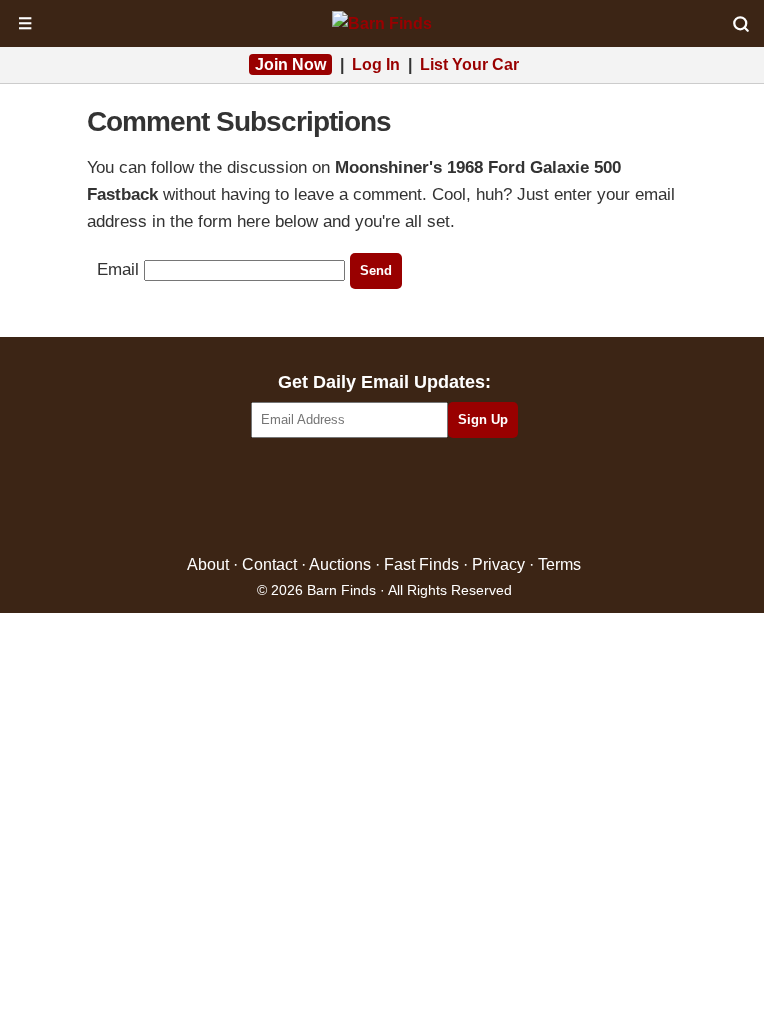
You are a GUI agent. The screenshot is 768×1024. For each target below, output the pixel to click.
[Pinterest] (384, 497)
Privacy (498, 564)
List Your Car (469, 64)
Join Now (290, 64)
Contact (269, 564)
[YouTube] (470, 497)
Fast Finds (421, 564)
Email (118, 269)
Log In (376, 64)
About (208, 564)
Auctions (340, 564)
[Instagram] (427, 497)
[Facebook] (298, 497)
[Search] (741, 24)
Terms (559, 564)
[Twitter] (341, 497)
